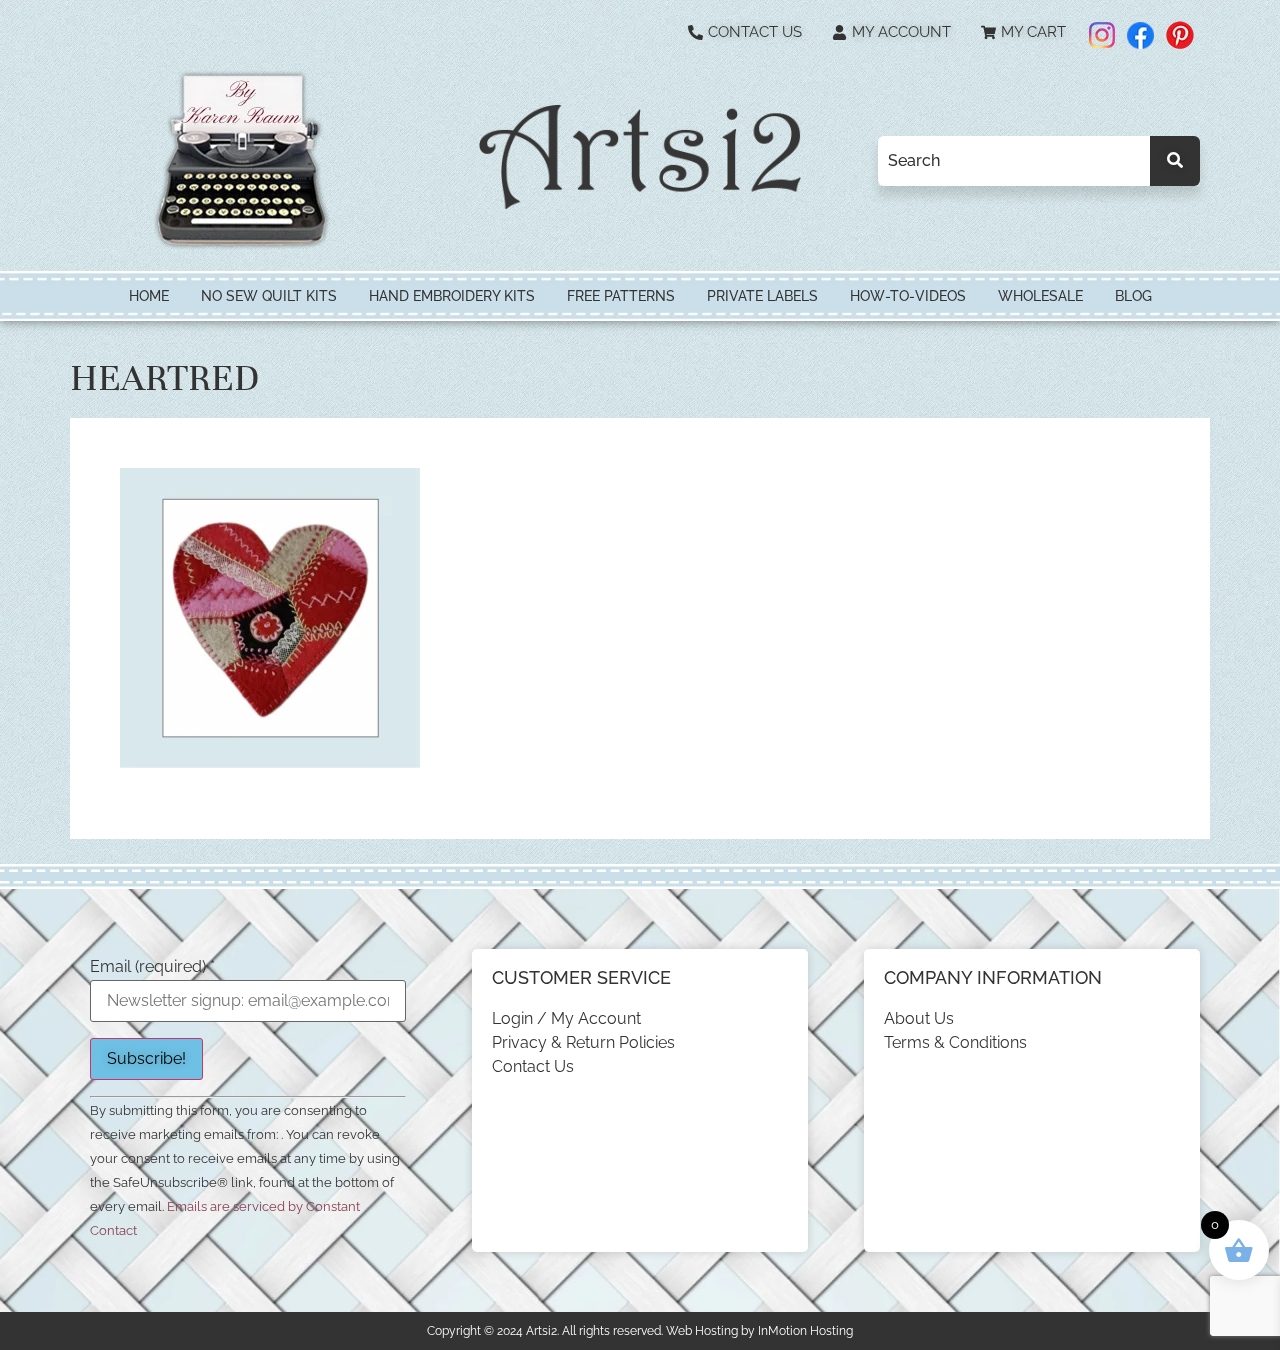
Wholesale (1040, 296)
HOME (149, 296)
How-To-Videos (908, 296)
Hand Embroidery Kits (452, 296)
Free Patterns (621, 296)
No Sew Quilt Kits (269, 296)
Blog (1133, 296)
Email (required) (152, 967)
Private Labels (762, 296)
